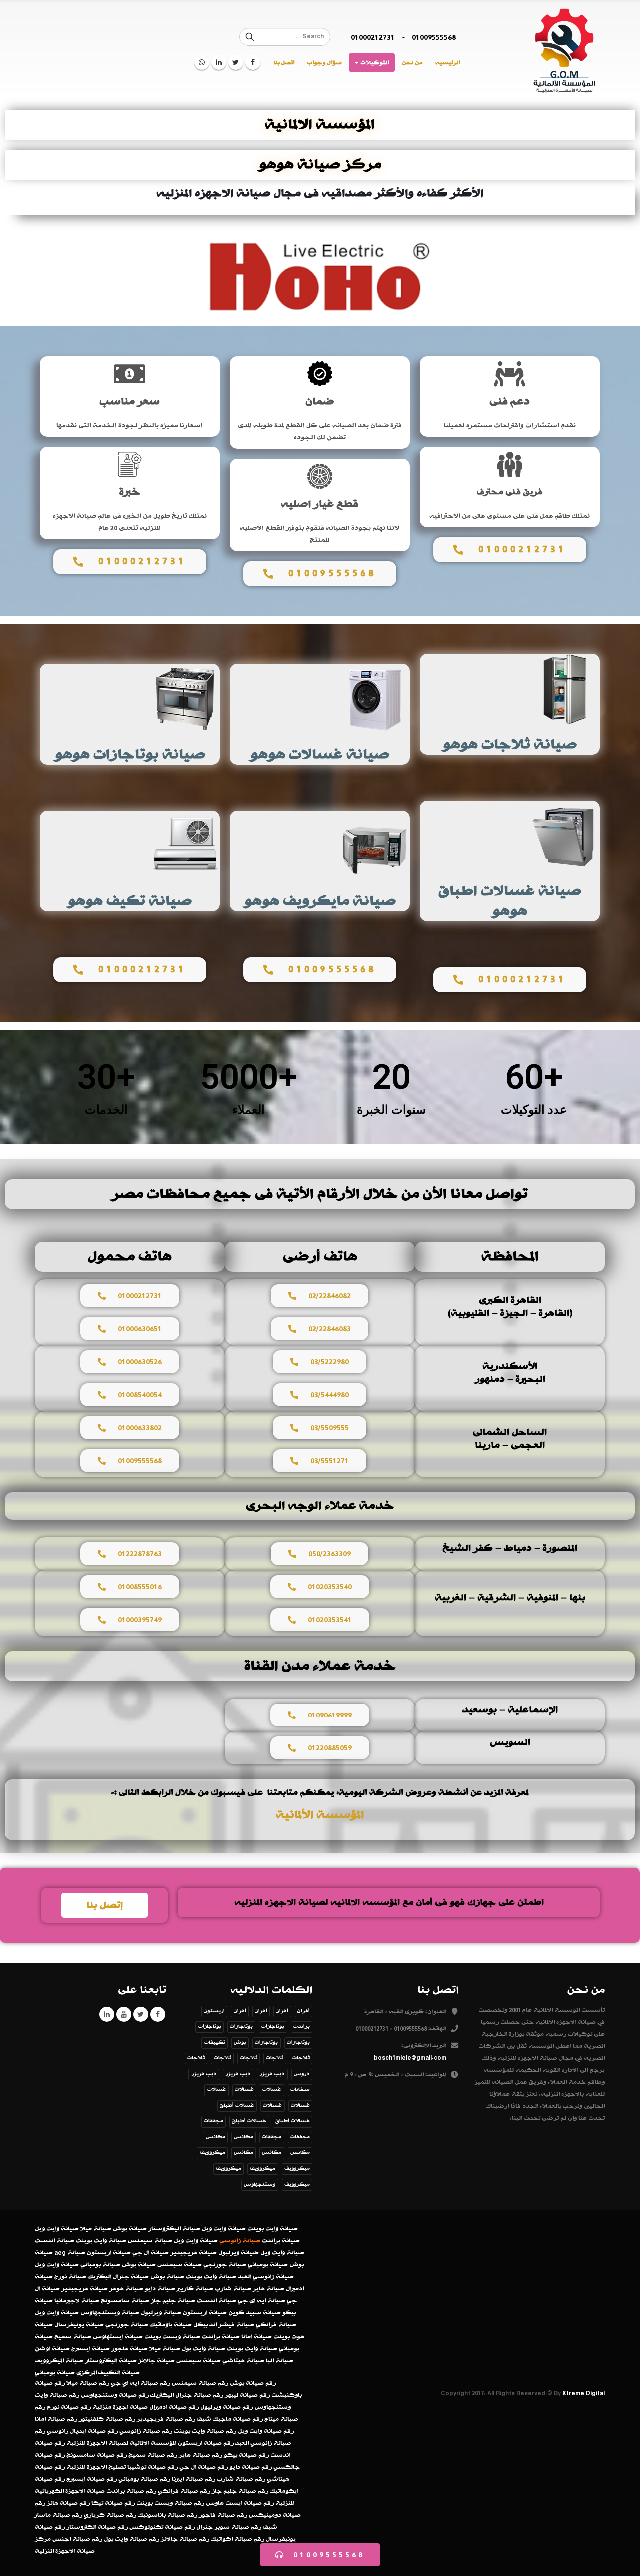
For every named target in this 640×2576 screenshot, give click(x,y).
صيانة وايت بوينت (273, 2229)
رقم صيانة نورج (69, 2407)
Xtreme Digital (584, 2393)
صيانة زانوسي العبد (266, 2277)
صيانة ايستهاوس (118, 2337)
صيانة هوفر (126, 2289)
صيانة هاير (269, 2289)
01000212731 (373, 37)
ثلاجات (301, 2058)
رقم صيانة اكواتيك (238, 2539)
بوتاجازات (273, 2027)
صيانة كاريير (195, 2289)
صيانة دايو (160, 2289)
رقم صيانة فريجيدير (166, 2419)
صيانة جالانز (157, 2361)
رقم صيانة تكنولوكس (162, 2527)
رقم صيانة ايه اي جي (141, 2383)
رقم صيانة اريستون (206, 2443)
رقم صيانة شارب (241, 2479)
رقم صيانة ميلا (88, 2383)
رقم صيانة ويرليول (227, 2407)
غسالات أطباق (237, 2106)
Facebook (158, 2014)
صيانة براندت (281, 2241)
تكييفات (215, 2043)
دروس (302, 2074)
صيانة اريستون (109, 2253)
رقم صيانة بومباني (144, 2479)
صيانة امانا (257, 2337)
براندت (302, 2027)
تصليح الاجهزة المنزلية (96, 2467)
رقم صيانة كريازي (110, 2515)
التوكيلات (375, 63)
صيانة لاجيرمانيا (77, 2301)
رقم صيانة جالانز (185, 2539)
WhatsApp (202, 62)
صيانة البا (280, 2361)
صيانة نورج (70, 2277)
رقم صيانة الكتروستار (97, 2527)
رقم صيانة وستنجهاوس (115, 2395)
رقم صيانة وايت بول (132, 2539)
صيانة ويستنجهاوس (110, 2313)
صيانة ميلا (96, 2229)
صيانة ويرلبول (161, 2313)
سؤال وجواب (325, 63)
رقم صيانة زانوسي (146, 2431)
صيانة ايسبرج (91, 2349)
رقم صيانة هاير (201, 2455)
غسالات (272, 2090)
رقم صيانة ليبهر (247, 2395)
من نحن (412, 63)
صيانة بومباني (268, 2265)
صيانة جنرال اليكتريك (118, 2277)
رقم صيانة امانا (56, 2419)
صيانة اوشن (52, 2349)
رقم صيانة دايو (251, 2467)
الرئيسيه (448, 63)
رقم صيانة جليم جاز (240, 2491)
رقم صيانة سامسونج (97, 2455)
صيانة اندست (55, 2241)
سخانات (300, 2090)
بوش (240, 2043)
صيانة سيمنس (150, 2241)
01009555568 (434, 37)
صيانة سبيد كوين (255, 2313)
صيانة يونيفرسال (79, 2325)
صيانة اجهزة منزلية (120, 2407)
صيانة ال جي (151, 2253)
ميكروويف (213, 2152)
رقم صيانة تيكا (113, 2503)
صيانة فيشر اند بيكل (224, 2325)
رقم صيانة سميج (153, 2455)
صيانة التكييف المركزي (108, 2373)
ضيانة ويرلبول (239, 2253)
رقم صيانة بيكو (246, 2455)
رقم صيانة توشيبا (153, 2467)
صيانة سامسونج (125, 2301)
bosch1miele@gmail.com (410, 2058)
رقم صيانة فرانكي (184, 2491)
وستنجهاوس (260, 2184)
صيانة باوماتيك (171, 2325)
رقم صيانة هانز (68, 2503)
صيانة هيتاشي (243, 2361)
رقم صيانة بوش (253, 2383)
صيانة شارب (233, 2289)
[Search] (250, 37)
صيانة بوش (130, 2229)
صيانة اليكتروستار (174, 2229)
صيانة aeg (70, 2253)
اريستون (214, 2011)
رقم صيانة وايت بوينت (205, 2431)
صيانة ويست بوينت (172, 2337)
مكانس (244, 2137)
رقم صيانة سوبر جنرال (229, 2527)
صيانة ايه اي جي (262, 2301)
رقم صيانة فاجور (223, 2515)
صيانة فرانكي (276, 2325)
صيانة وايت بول (204, 2349)
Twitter (141, 2014)
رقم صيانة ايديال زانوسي (82, 2431)
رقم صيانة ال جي (204, 2467)
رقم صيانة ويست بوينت (170, 2503)
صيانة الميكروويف (59, 2361)
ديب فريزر (272, 2074)
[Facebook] (253, 62)
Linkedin (107, 2014)
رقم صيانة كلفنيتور (107, 2419)
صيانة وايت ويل (224, 2229)
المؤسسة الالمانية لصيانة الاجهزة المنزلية (121, 2443)
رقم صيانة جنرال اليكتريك (187, 2395)
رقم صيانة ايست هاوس (240, 2503)
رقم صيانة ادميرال (174, 2407)
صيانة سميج (73, 2337)
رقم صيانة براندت (131, 2491)
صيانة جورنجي (225, 2265)
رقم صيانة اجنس (77, 2539)
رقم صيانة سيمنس (200, 2383)
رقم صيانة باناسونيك (168, 2515)
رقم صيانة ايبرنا (194, 2479)
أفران (304, 2011)
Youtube (124, 2014)
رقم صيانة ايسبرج (92, 2479)
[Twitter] (236, 62)
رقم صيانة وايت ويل (266, 2431)
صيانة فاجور (130, 2349)
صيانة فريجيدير (194, 2253)
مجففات (214, 2121)
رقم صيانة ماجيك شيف (230, 2419)
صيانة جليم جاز (173, 2301)
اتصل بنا (284, 63)
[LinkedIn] (219, 62)
